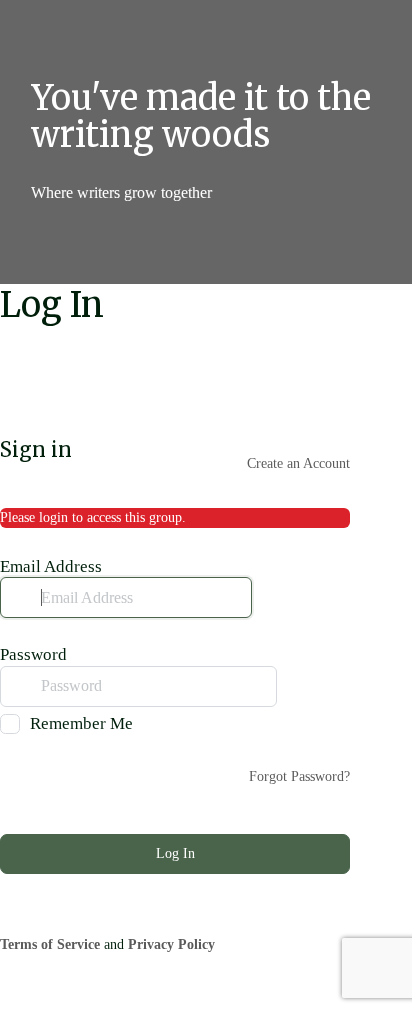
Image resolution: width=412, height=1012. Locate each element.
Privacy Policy (171, 944)
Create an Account (298, 463)
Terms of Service (50, 944)
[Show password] (295, 686)
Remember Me (81, 723)
